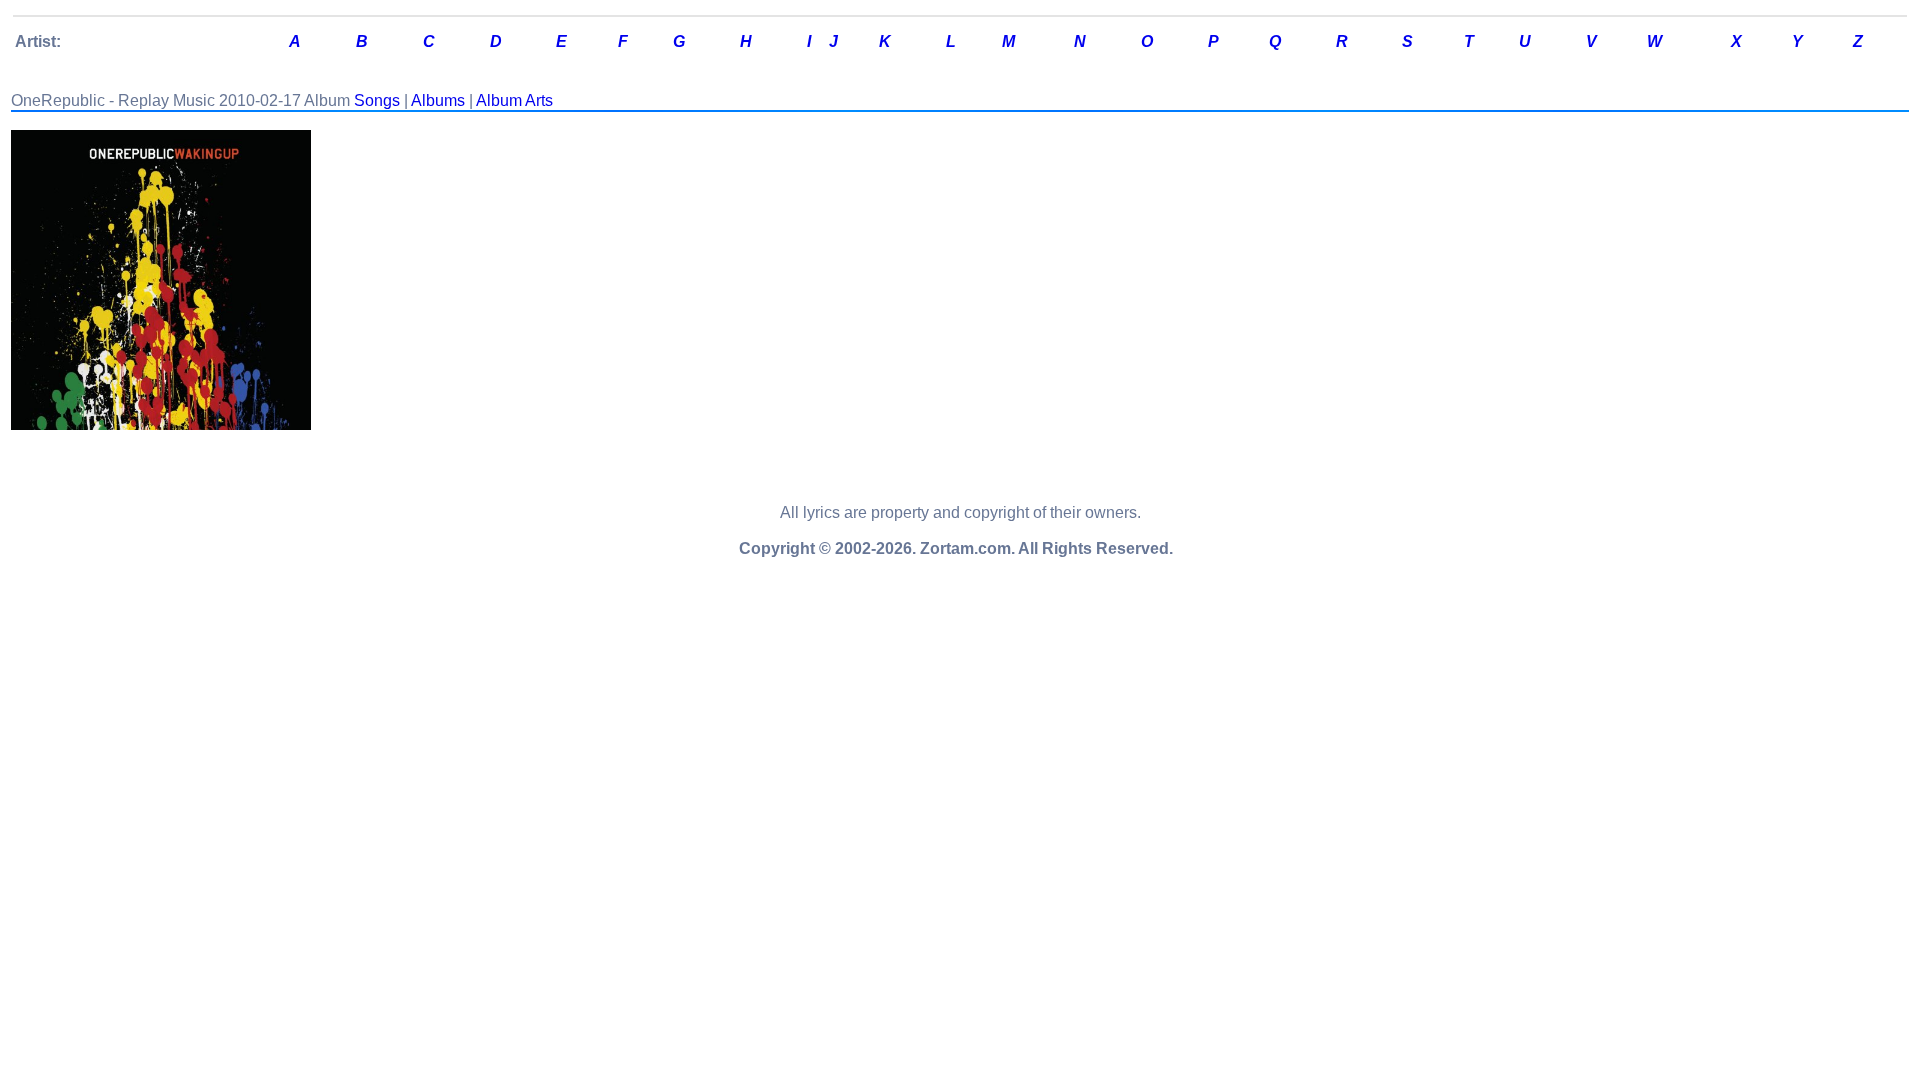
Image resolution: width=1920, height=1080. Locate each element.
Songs (377, 100)
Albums (438, 100)
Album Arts (514, 100)
